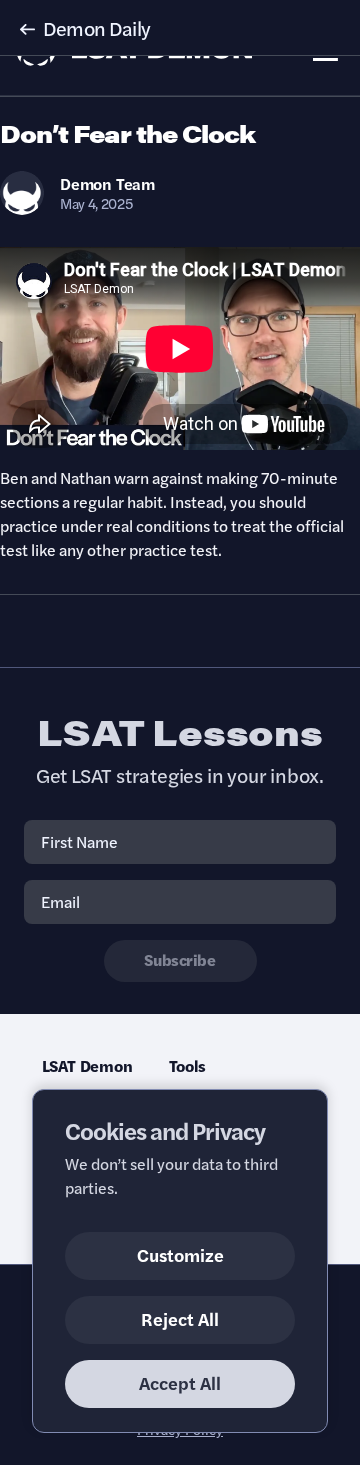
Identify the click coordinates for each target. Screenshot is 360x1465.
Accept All (180, 1382)
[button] (180, 28)
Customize (180, 1254)
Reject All (180, 1318)
